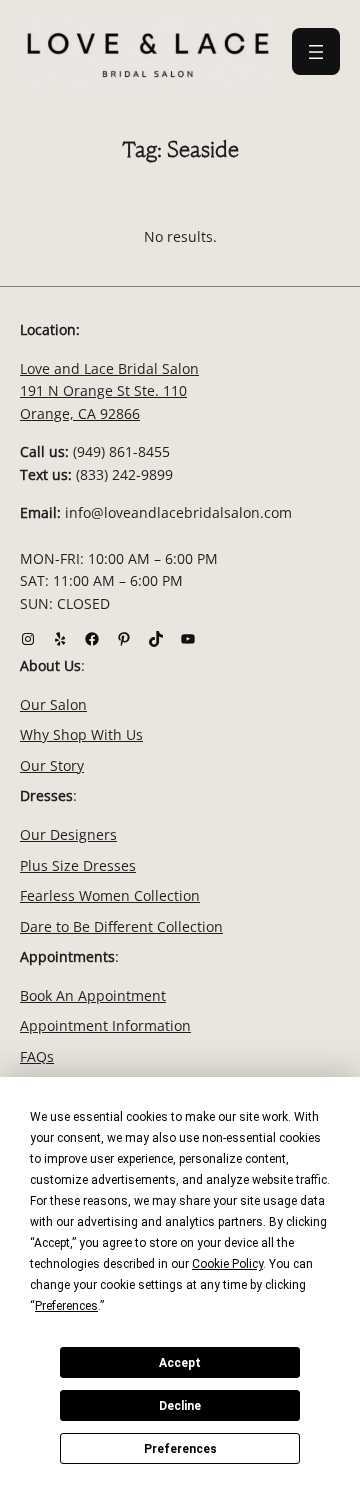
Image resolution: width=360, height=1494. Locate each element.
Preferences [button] (66, 1306)
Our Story (52, 765)
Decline (180, 1406)
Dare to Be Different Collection (121, 926)
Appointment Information (105, 1025)
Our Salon (53, 704)
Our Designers (68, 834)
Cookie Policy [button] (227, 1264)
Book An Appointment (93, 995)
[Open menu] (316, 51)
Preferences (180, 1449)
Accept (180, 1363)
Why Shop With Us (81, 734)
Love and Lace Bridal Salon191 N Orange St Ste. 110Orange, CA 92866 (109, 391)
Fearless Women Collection (110, 895)
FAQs (37, 1056)
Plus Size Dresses (78, 865)
